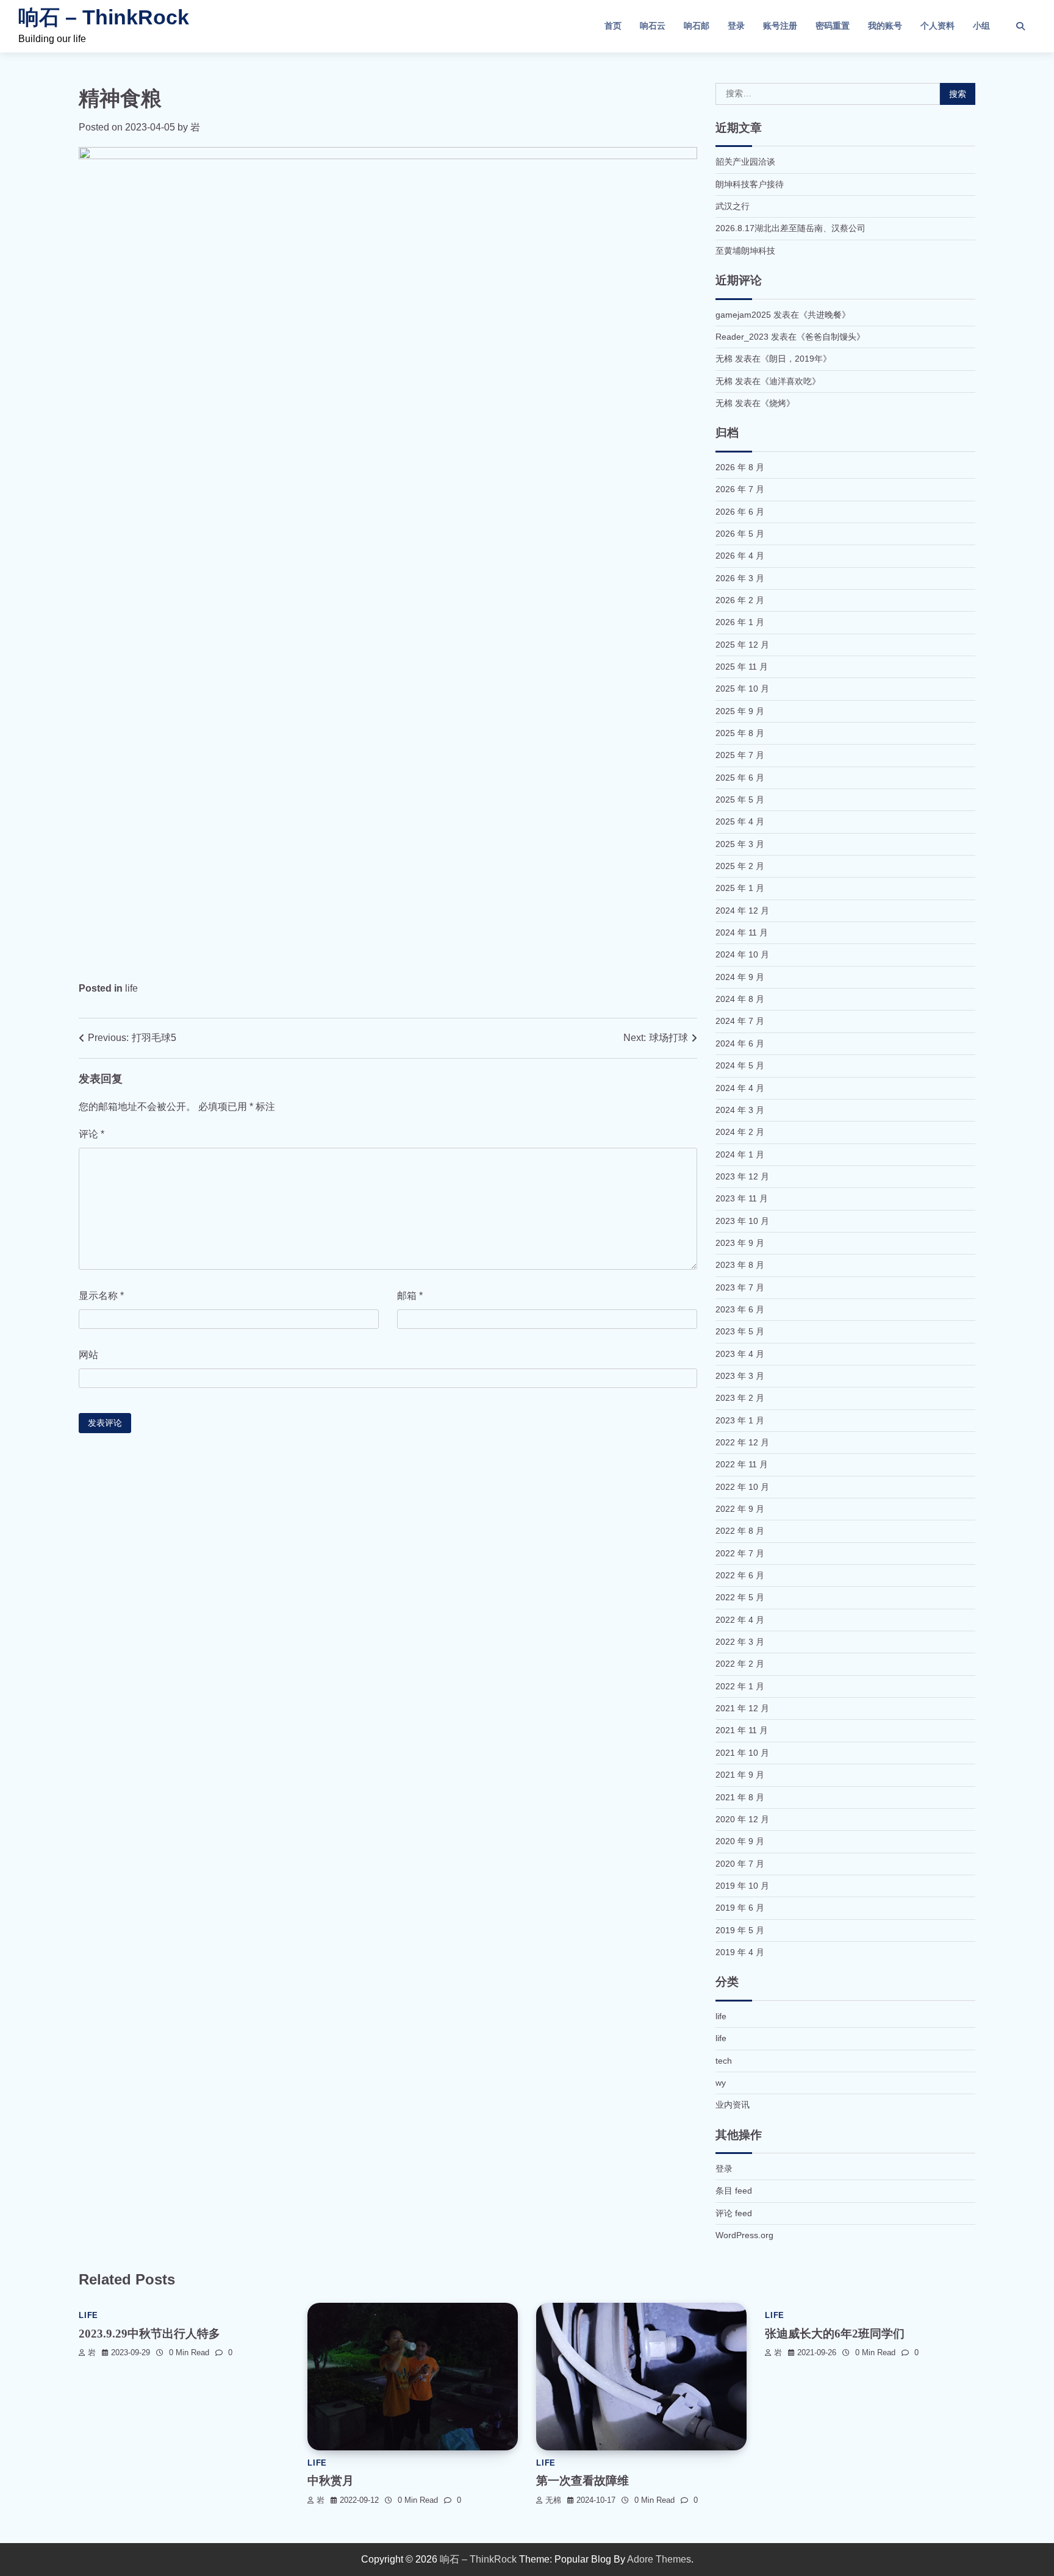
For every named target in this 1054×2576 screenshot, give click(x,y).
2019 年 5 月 (740, 1930)
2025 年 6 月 (740, 778)
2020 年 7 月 (740, 1864)
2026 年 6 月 (740, 512)
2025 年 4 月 (740, 821)
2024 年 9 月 (740, 977)
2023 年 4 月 (740, 1354)
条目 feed (734, 2191)
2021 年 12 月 (742, 1708)
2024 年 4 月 (740, 1088)
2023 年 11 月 (742, 1198)
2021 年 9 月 (740, 1775)
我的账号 (885, 26)
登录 (736, 26)
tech (724, 2061)
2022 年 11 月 (742, 1464)
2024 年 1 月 (740, 1154)
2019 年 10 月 (742, 1886)
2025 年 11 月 (742, 667)
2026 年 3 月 (740, 578)
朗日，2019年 (796, 359)
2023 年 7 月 (740, 1287)
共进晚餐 (825, 315)
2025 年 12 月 (742, 645)
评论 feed (734, 2213)
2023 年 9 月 (740, 1243)
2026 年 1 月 (740, 622)
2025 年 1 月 (740, 888)
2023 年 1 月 (740, 1420)
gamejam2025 (743, 315)
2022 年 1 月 (740, 1686)
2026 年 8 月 (740, 467)
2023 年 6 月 (740, 1309)
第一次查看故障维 (583, 2481)
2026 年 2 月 (740, 600)
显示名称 (101, 1296)
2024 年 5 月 (740, 1065)
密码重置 (833, 26)
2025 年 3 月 (740, 844)
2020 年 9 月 (740, 1841)
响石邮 (697, 26)
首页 (613, 26)
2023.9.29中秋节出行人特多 (149, 2334)
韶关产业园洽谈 (745, 162)
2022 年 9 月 (740, 1509)
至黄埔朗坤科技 (745, 251)
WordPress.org (744, 2235)
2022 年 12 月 (742, 1442)
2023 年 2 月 (740, 1398)
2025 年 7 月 (740, 755)
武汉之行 (733, 206)
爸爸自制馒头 (831, 337)
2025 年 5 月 (740, 800)
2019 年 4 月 (740, 1952)
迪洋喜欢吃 (790, 381)
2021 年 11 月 (742, 1730)
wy (721, 2083)
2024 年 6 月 (740, 1043)
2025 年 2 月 (740, 866)
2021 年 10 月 (742, 1753)
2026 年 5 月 (740, 534)
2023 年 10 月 (742, 1221)
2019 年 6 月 (740, 1908)
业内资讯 (733, 2105)
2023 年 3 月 (740, 1376)
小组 (981, 26)
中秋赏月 (331, 2481)
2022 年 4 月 (740, 1620)
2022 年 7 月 (740, 1553)
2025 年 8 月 (740, 733)
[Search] (1020, 26)
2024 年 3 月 (740, 1110)
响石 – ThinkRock (104, 17)
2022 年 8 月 (740, 1531)
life (131, 988)
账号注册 (780, 26)
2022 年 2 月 (740, 1664)
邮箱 (410, 1296)
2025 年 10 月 (742, 689)
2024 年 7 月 (740, 1021)
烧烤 (778, 403)
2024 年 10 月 (742, 954)
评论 (91, 1134)
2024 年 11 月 (742, 932)
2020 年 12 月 (742, 1819)
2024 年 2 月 (740, 1132)
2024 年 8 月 (740, 999)
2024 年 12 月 (742, 911)
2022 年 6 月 (740, 1575)
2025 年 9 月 (740, 711)
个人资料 (937, 26)
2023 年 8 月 (740, 1265)
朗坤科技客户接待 (750, 184)
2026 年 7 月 (740, 489)
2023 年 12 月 (742, 1176)
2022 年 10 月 (742, 1487)
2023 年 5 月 (740, 1331)
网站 (88, 1355)
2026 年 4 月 (740, 556)
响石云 (653, 26)
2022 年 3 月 (740, 1642)
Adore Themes (659, 2559)
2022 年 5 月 (740, 1597)
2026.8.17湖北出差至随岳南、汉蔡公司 (790, 228)
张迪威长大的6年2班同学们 (835, 2334)
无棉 (553, 2500)
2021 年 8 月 (740, 1797)
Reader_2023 (742, 337)
